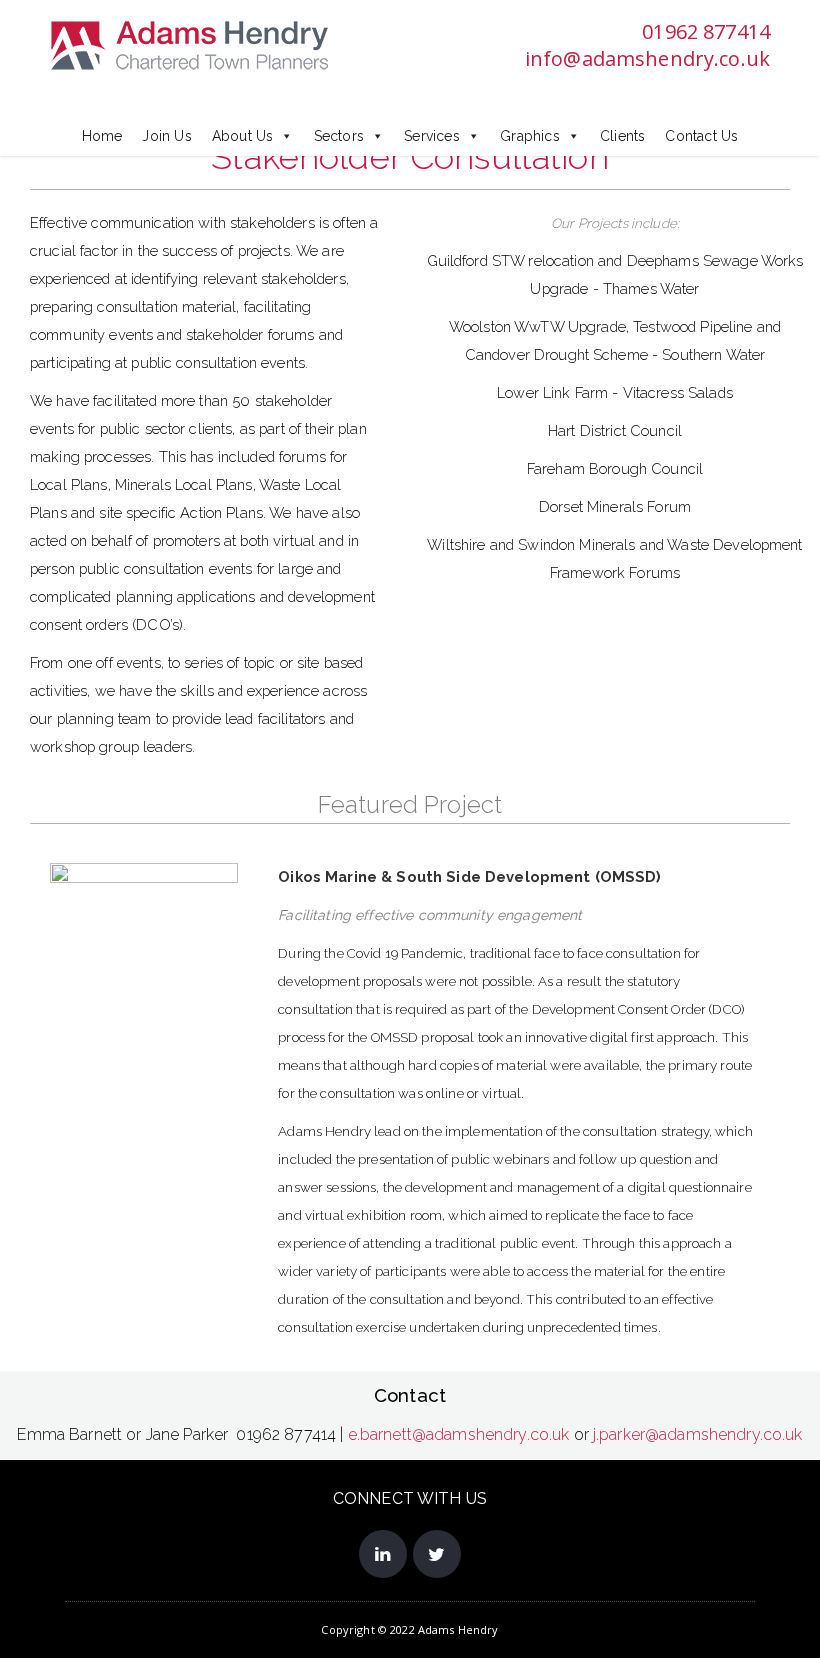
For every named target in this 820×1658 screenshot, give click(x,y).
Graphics (530, 136)
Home (102, 136)
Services (432, 136)
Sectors (339, 136)
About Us (243, 136)
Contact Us (701, 136)
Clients (622, 136)
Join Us (166, 136)
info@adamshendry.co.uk (647, 58)
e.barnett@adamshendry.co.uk (459, 1434)
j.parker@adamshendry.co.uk (698, 1434)
